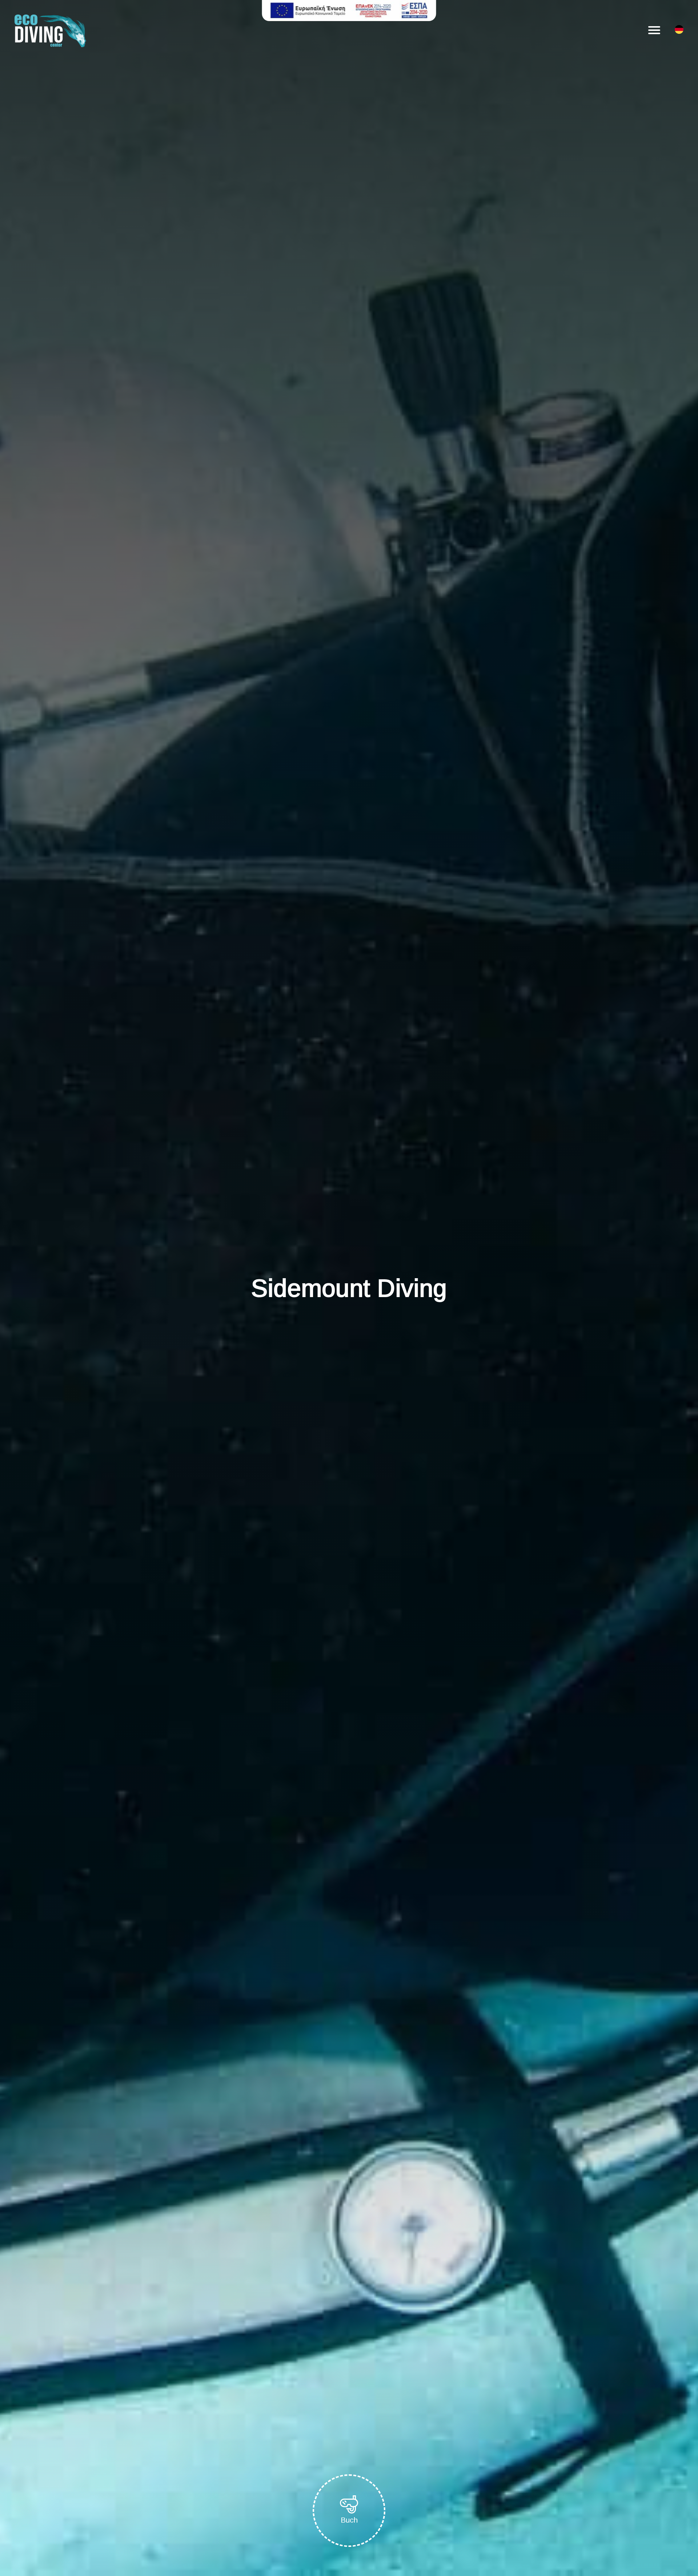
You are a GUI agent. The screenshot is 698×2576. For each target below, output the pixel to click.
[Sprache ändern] (679, 31)
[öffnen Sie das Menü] (654, 30)
